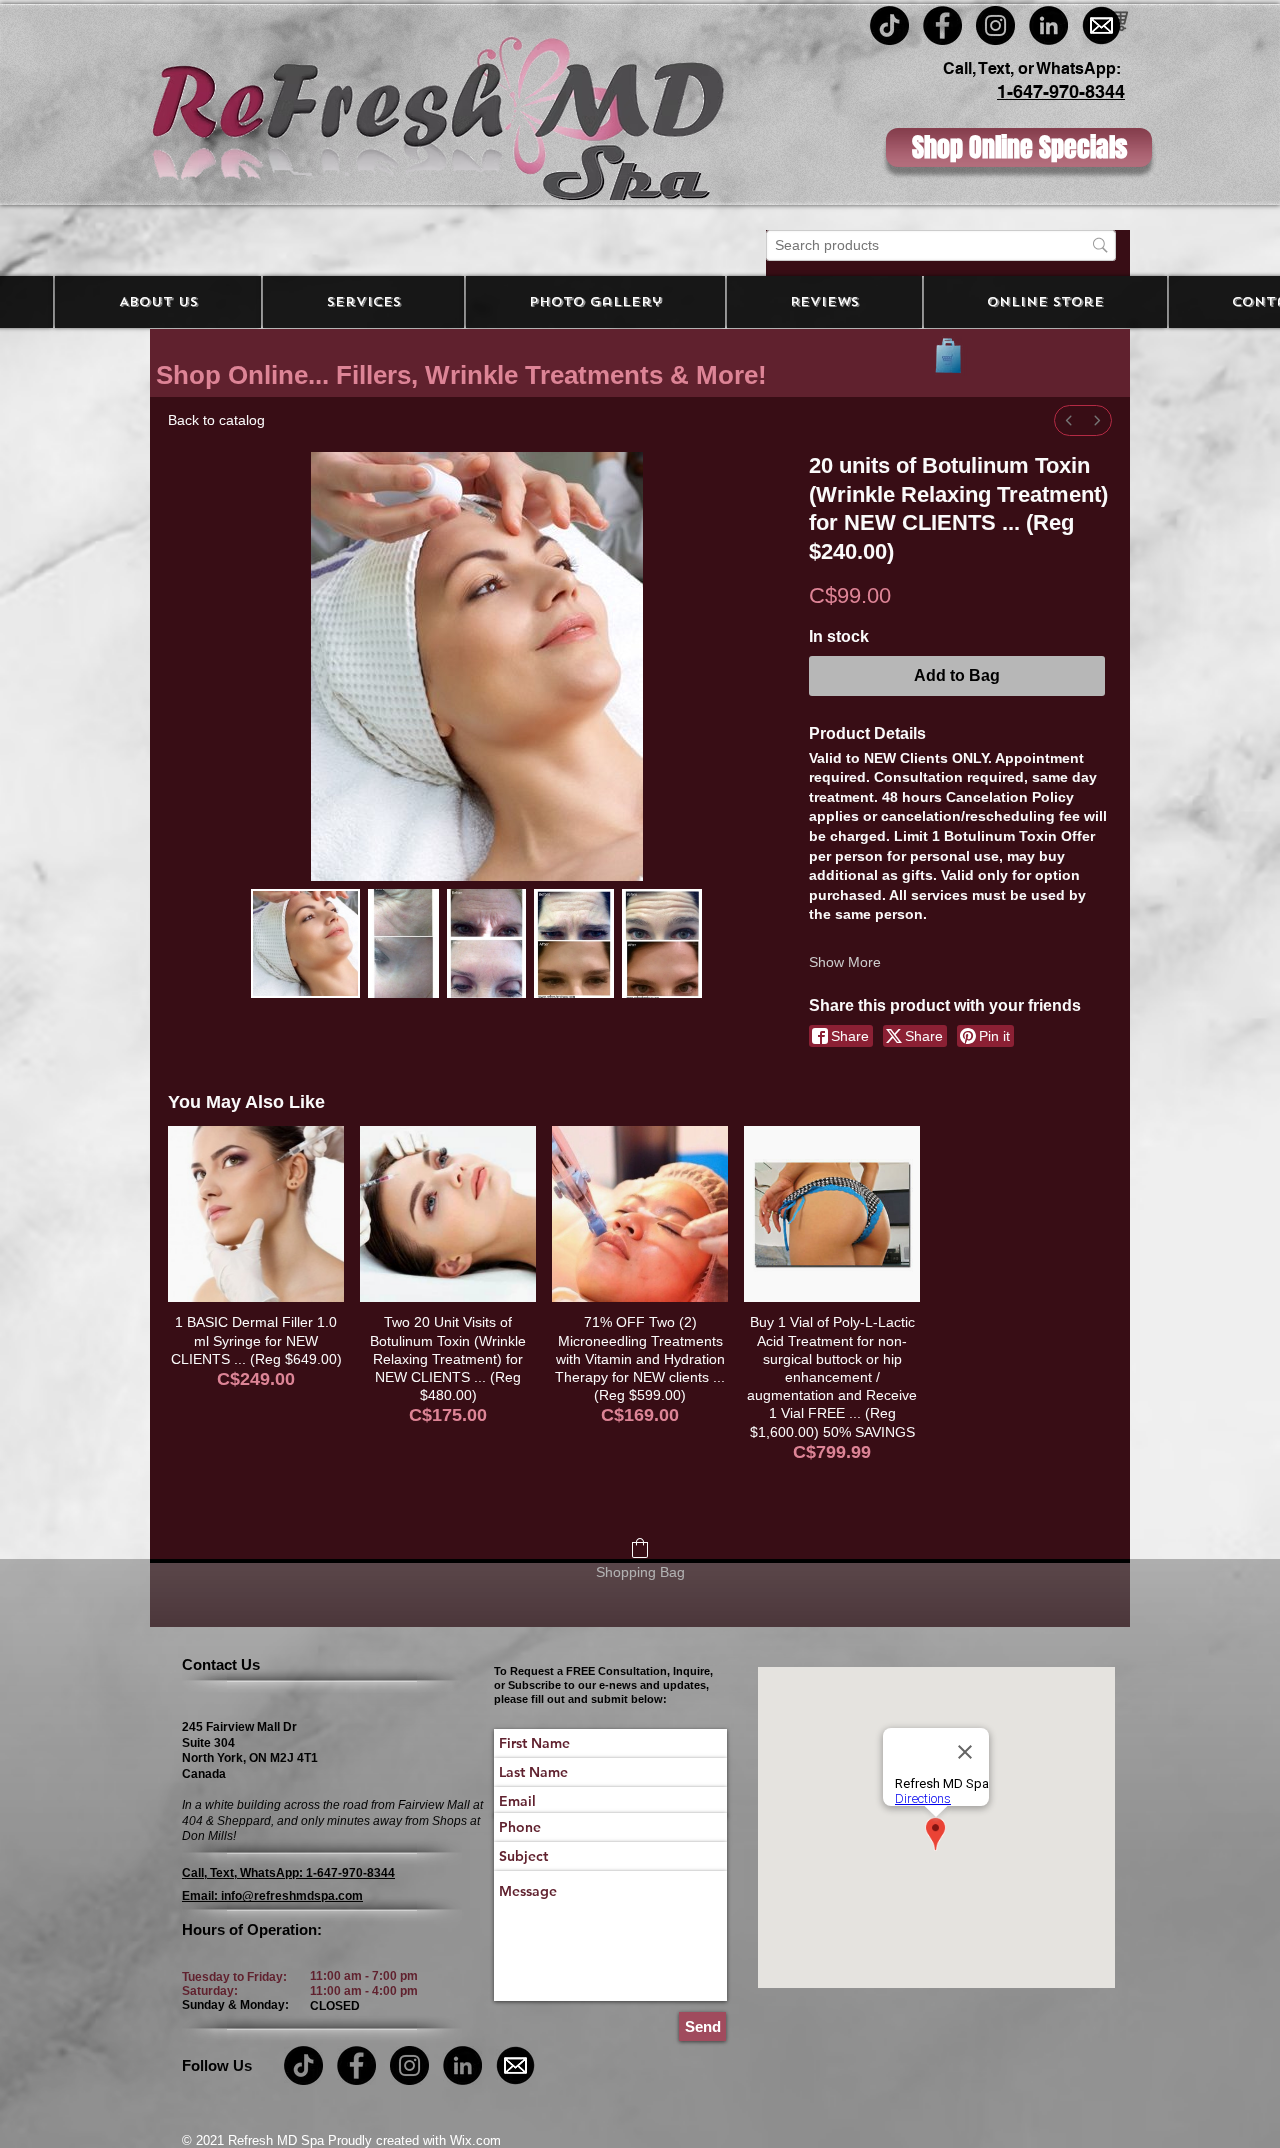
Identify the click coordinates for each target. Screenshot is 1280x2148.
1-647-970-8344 (1061, 91)
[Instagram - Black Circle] (995, 25)
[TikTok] (889, 25)
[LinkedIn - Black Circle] (1048, 25)
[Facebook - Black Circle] (942, 25)
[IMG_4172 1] (1101, 25)
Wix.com (473, 2140)
